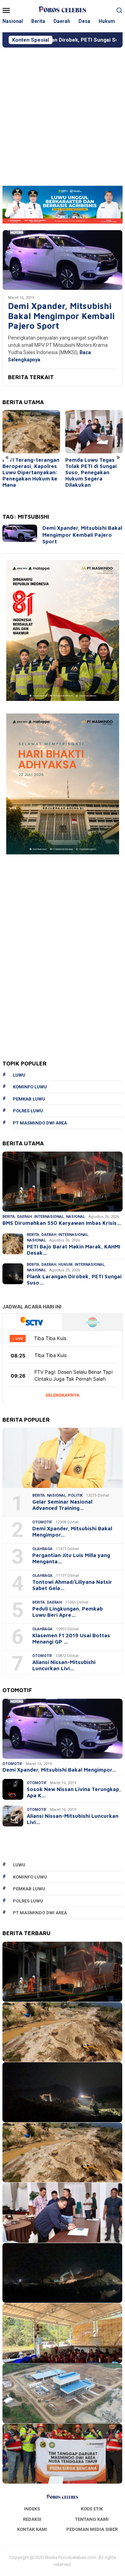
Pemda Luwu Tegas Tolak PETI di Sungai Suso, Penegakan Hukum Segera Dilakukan (91, 472)
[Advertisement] (62, 114)
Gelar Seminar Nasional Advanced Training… (62, 1505)
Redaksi (32, 2519)
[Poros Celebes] (62, 10)
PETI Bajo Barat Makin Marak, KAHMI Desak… (73, 1250)
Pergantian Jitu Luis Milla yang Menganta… (71, 1558)
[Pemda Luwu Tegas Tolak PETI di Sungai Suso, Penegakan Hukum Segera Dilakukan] (94, 432)
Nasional (76, 1217)
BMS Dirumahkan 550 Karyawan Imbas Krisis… (62, 1223)
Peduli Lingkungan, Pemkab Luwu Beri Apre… (68, 1612)
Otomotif (42, 1522)
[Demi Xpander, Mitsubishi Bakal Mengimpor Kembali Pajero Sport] (62, 260)
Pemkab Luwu (29, 1099)
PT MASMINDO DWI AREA (40, 1123)
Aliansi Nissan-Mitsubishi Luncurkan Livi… (64, 1665)
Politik (75, 1495)
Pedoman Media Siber (92, 2529)
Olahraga (42, 1549)
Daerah (24, 1217)
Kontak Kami (32, 2529)
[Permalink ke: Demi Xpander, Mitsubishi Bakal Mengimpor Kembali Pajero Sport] (62, 1729)
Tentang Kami (92, 2519)
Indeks (32, 2509)
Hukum (65, 1265)
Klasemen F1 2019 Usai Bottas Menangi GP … (71, 1638)
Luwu (19, 1075)
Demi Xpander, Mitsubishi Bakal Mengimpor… (72, 1532)
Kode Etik (92, 2509)
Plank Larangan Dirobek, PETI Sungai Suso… (74, 1279)
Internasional (49, 1217)
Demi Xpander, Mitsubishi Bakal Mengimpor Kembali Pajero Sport (61, 316)
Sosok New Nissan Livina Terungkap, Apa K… (74, 1792)
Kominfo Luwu (30, 1087)
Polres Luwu (28, 1111)
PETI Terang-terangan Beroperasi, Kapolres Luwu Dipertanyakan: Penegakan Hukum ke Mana (31, 472)
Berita (9, 1217)
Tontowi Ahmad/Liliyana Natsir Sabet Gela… (72, 1585)
